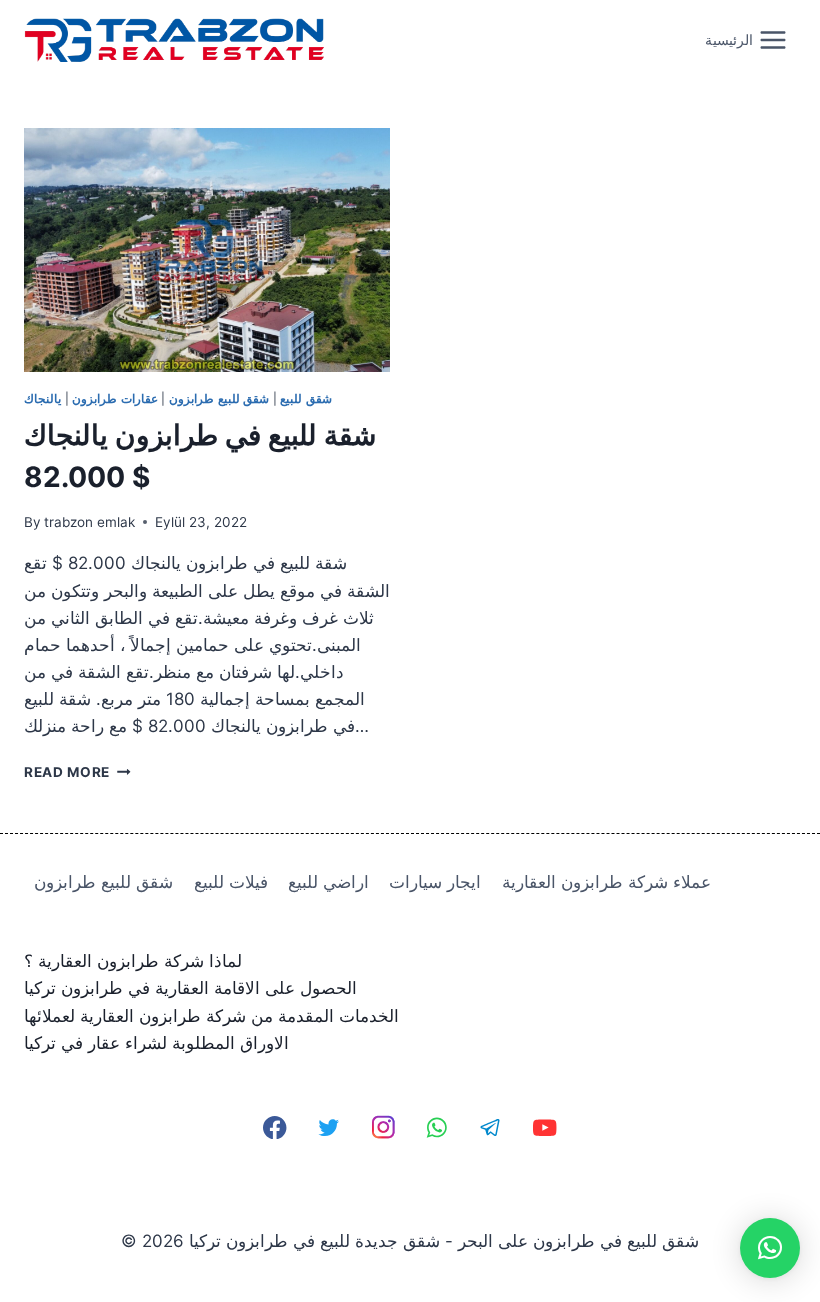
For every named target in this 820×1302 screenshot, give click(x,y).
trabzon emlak (89, 522)
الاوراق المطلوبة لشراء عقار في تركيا (156, 1043)
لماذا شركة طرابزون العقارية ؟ (133, 961)
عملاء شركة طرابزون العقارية (606, 882)
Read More (77, 772)
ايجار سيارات (435, 882)
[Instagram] (383, 1127)
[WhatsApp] (437, 1127)
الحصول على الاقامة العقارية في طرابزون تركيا (190, 988)
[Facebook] (275, 1127)
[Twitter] (329, 1127)
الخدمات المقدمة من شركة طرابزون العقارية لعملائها (211, 1016)
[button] (770, 1248)
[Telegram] (490, 1127)
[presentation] (207, 250)
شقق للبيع (306, 398)
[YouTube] (544, 1127)
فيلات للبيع (231, 882)
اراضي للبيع (328, 882)
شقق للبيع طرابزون (219, 398)
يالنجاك (42, 398)
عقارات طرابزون (115, 398)
